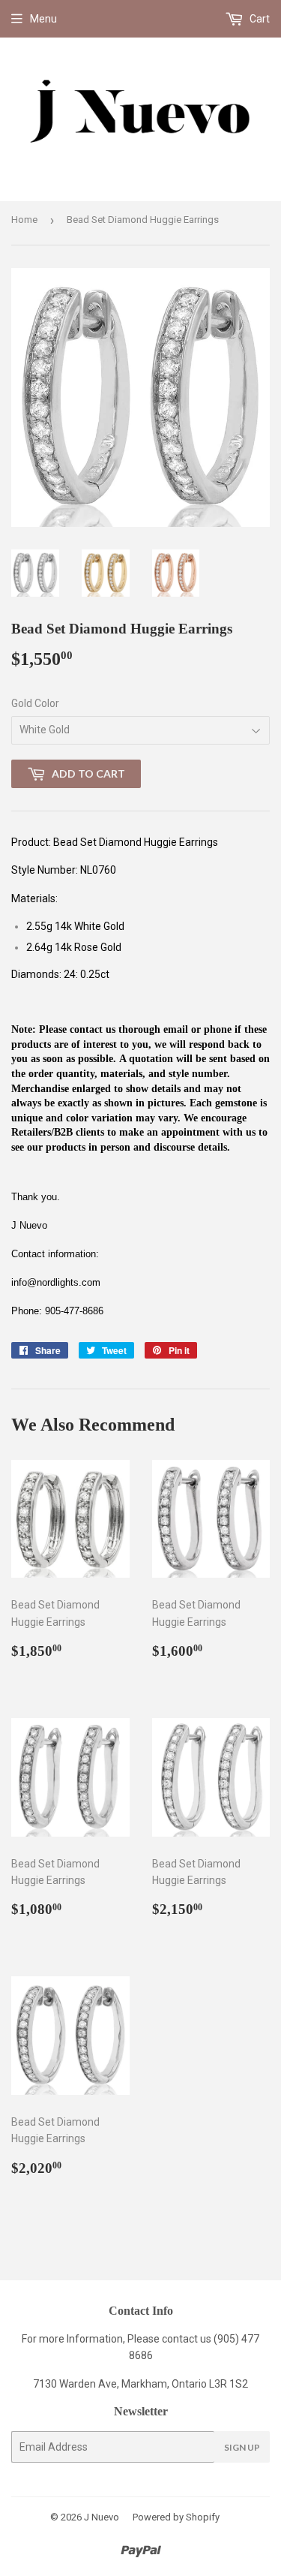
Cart (259, 19)
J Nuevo (102, 2517)
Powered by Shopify (176, 2517)
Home (24, 220)
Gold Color (35, 703)
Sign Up (242, 2447)
